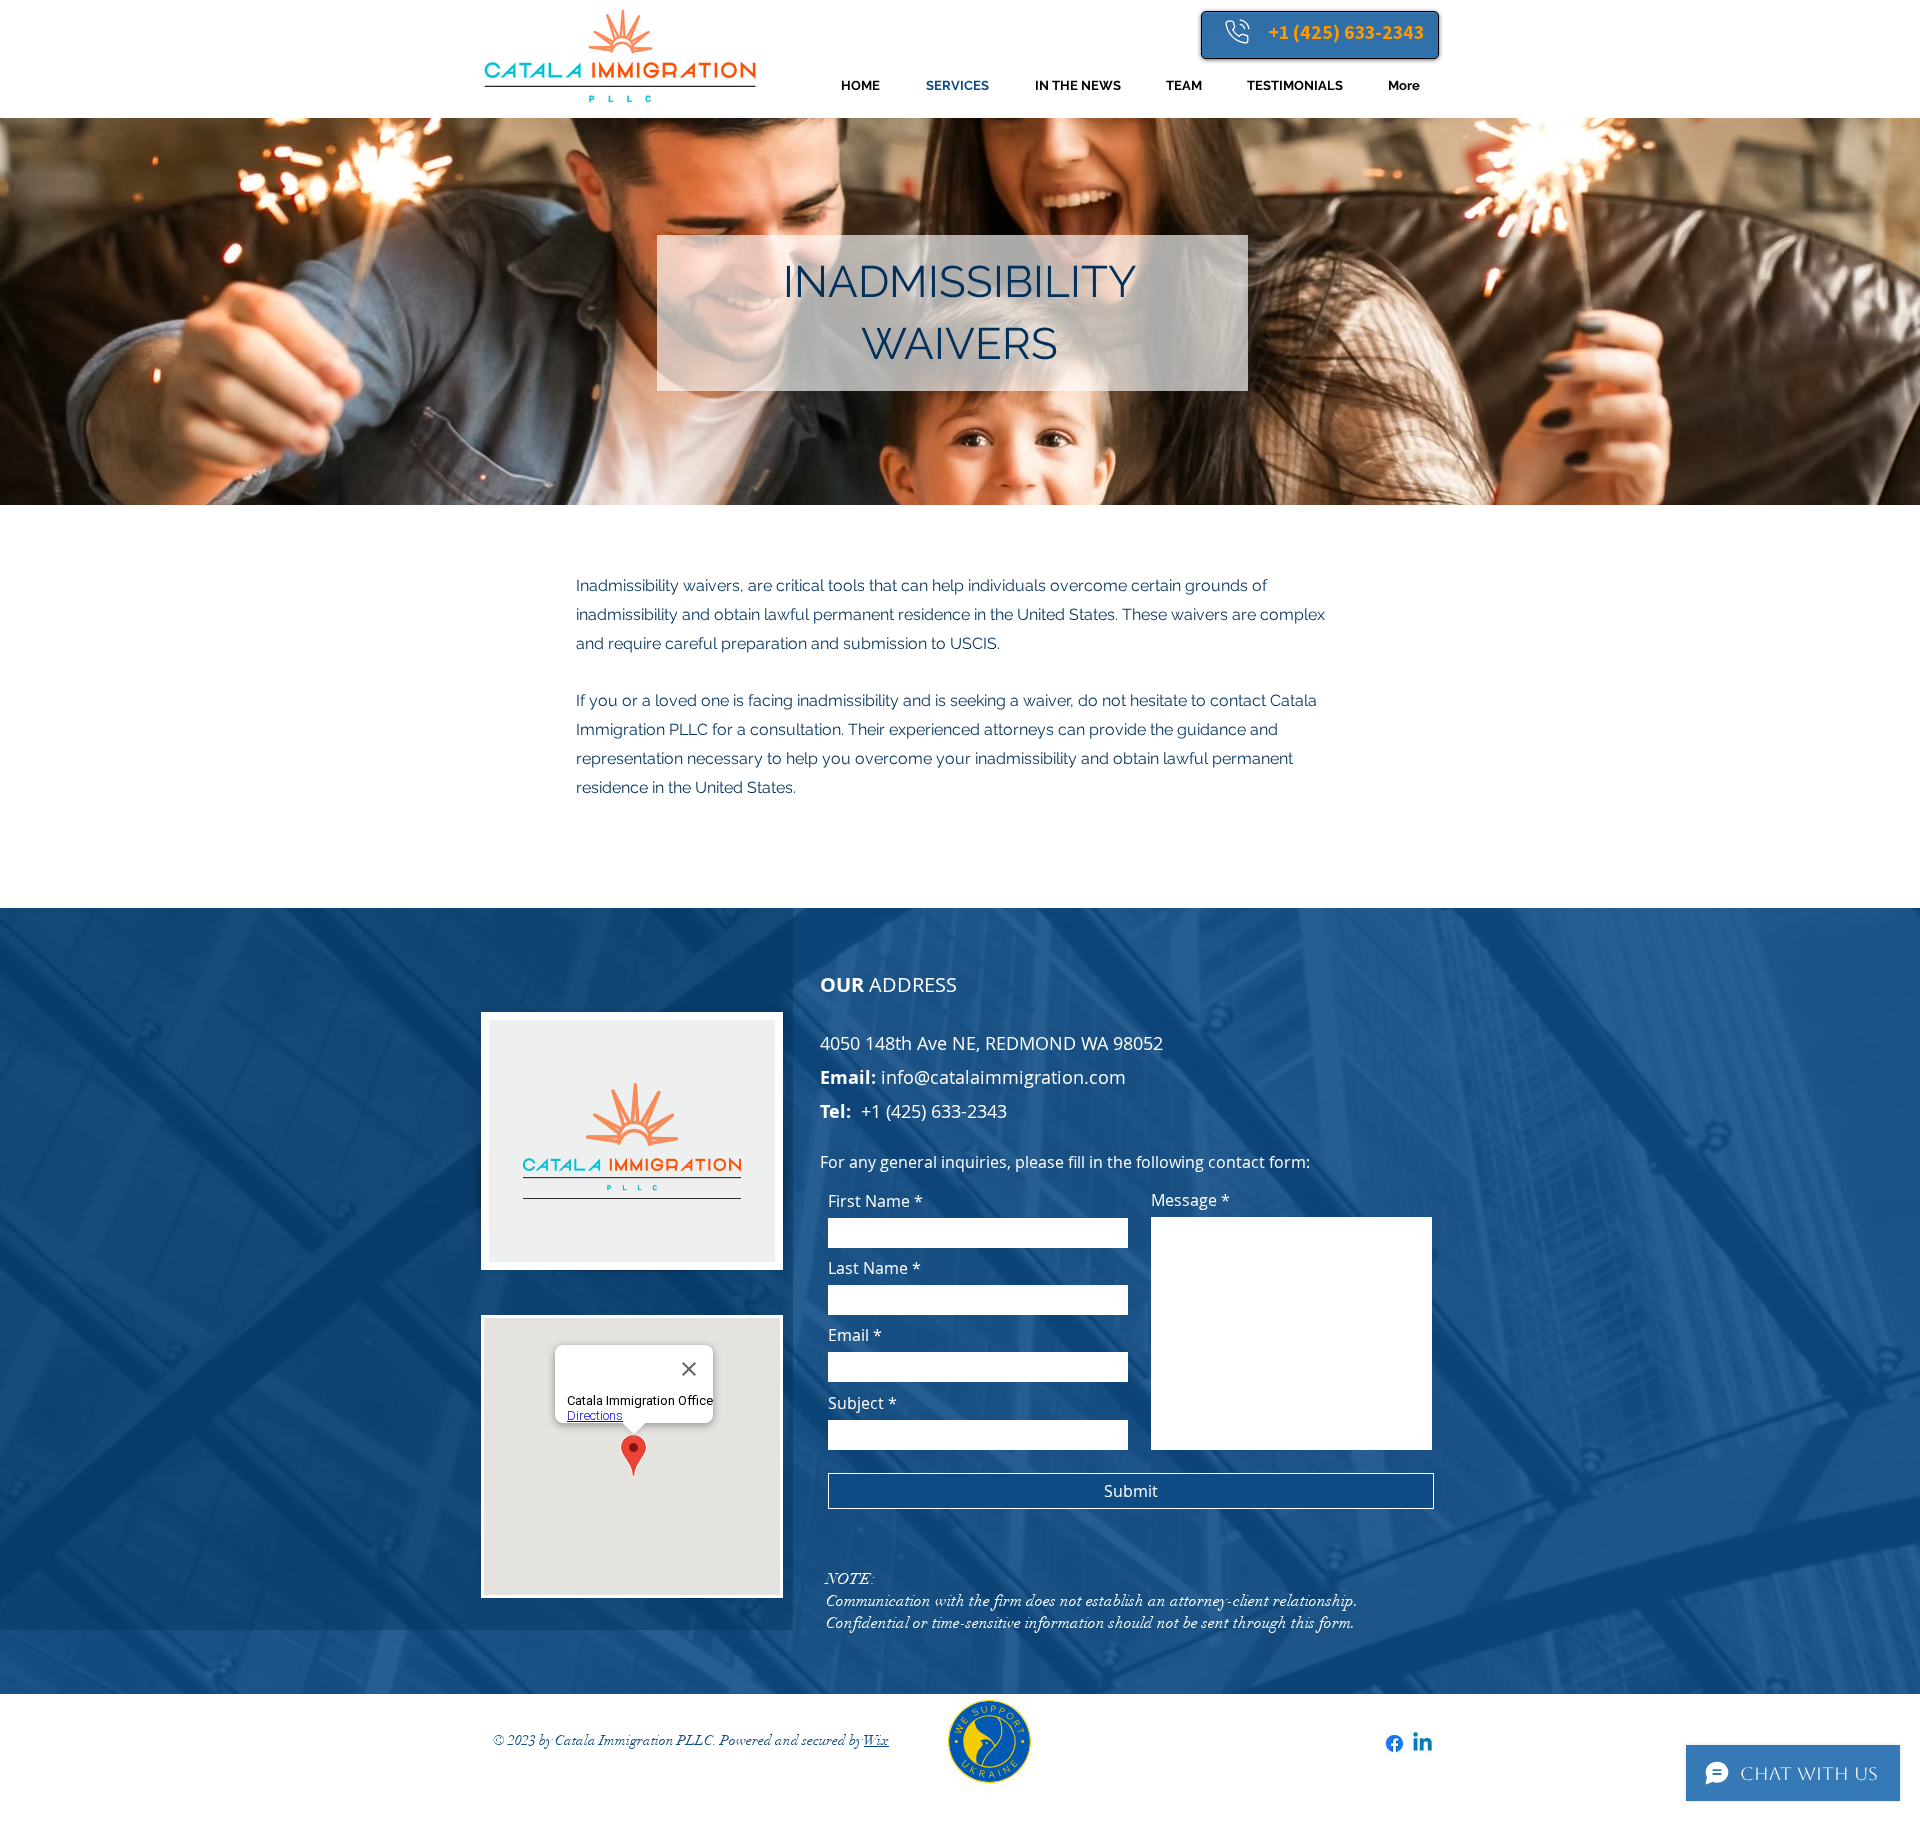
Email (848, 1335)
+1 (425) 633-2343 (1346, 32)
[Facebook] (1394, 1743)
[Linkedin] (1422, 1743)
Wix (876, 1740)
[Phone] (1237, 31)
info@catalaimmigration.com (1003, 1077)
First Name (869, 1201)
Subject (856, 1403)
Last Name (868, 1268)
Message (1184, 1200)
